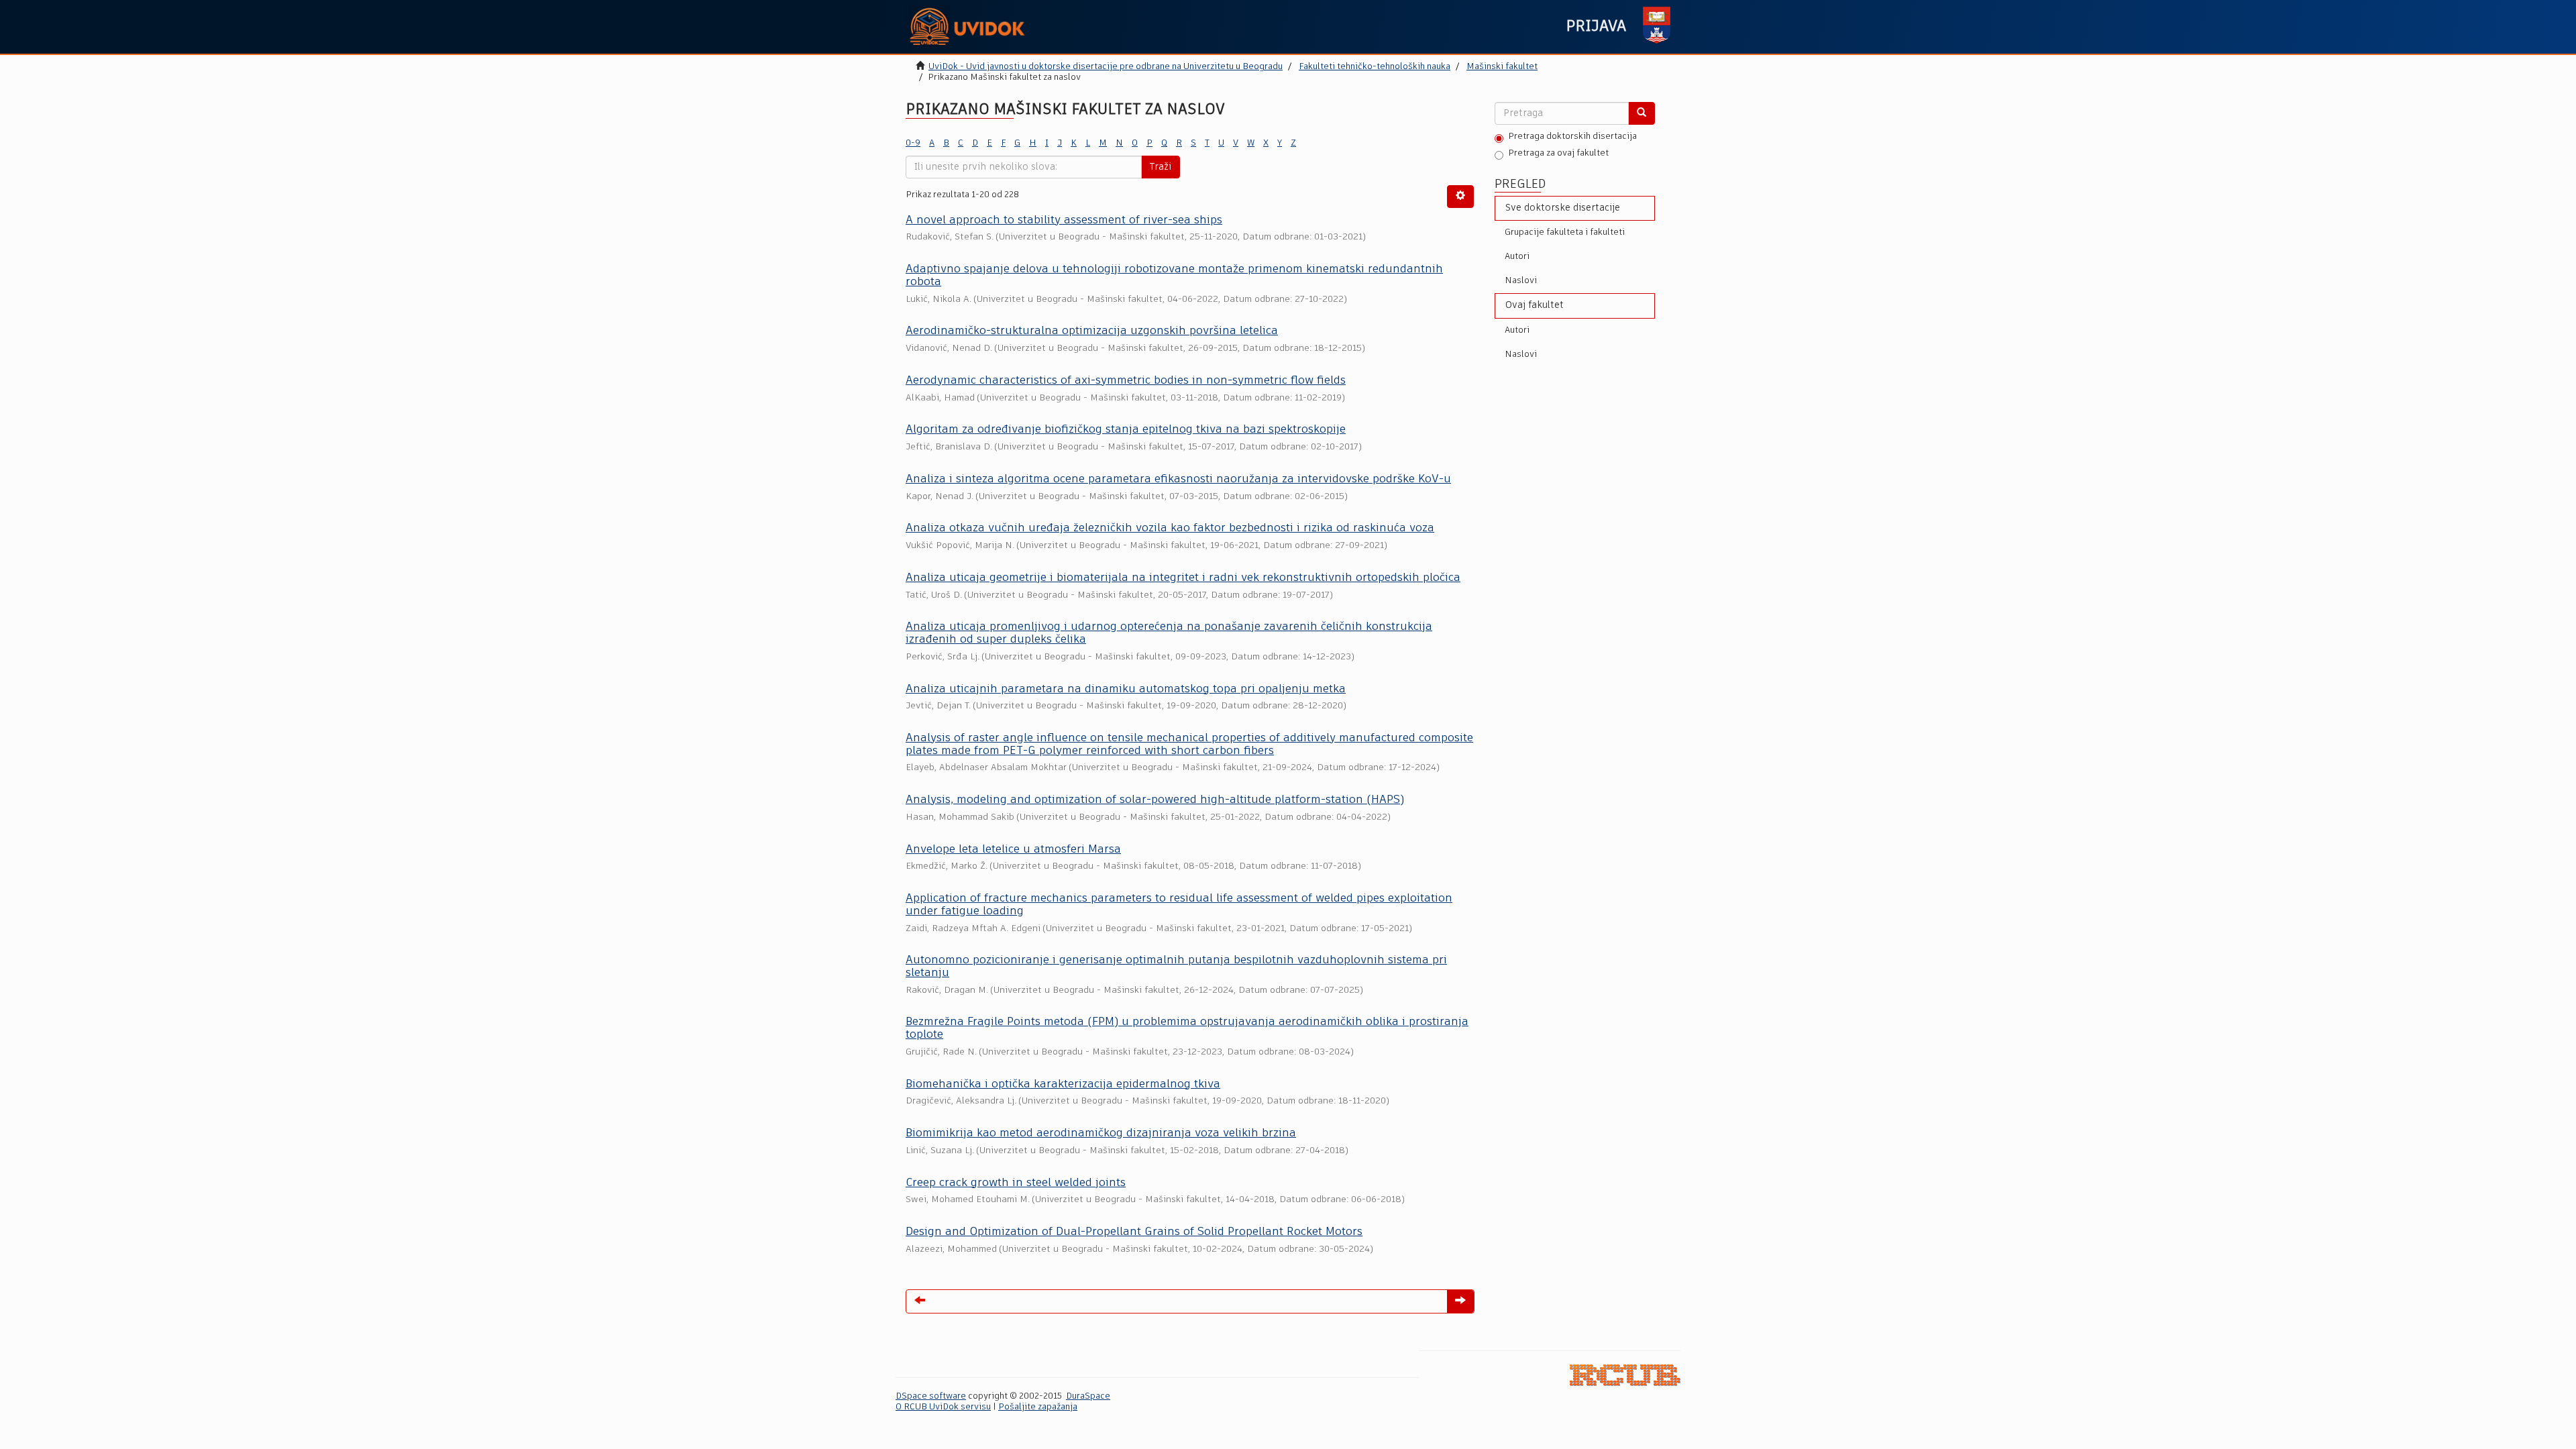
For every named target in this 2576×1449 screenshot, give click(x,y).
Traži (1161, 167)
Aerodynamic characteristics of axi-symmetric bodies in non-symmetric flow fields (1126, 381)
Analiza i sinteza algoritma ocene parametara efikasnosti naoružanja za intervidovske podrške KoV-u (1178, 479)
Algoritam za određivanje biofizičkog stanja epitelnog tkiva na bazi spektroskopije (1126, 430)
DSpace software (931, 1396)
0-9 (913, 143)
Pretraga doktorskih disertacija (1572, 137)
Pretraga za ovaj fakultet (1558, 153)
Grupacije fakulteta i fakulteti (1565, 232)
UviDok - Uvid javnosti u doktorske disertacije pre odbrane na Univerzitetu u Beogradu (1106, 67)
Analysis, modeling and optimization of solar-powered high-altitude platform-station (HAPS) (1155, 800)
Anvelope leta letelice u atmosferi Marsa (1013, 850)
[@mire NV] (1625, 1375)
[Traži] (1642, 113)
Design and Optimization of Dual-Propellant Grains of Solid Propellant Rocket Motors (1134, 1232)
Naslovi (1521, 281)
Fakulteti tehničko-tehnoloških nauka (1375, 67)
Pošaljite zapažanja (1038, 1407)
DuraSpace (1088, 1396)
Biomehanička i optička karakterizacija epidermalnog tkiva (1063, 1084)
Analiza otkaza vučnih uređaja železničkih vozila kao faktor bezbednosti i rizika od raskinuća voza (1170, 528)
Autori (1517, 257)
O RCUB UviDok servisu (943, 1407)
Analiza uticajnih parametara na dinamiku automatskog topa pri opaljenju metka (1126, 689)
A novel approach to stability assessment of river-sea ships (1064, 220)
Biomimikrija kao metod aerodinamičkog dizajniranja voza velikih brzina (1101, 1133)
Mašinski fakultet (1502, 67)
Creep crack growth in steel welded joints (1016, 1183)
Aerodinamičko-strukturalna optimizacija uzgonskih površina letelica (1092, 331)
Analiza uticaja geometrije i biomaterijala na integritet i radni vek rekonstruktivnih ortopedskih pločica (1183, 578)
